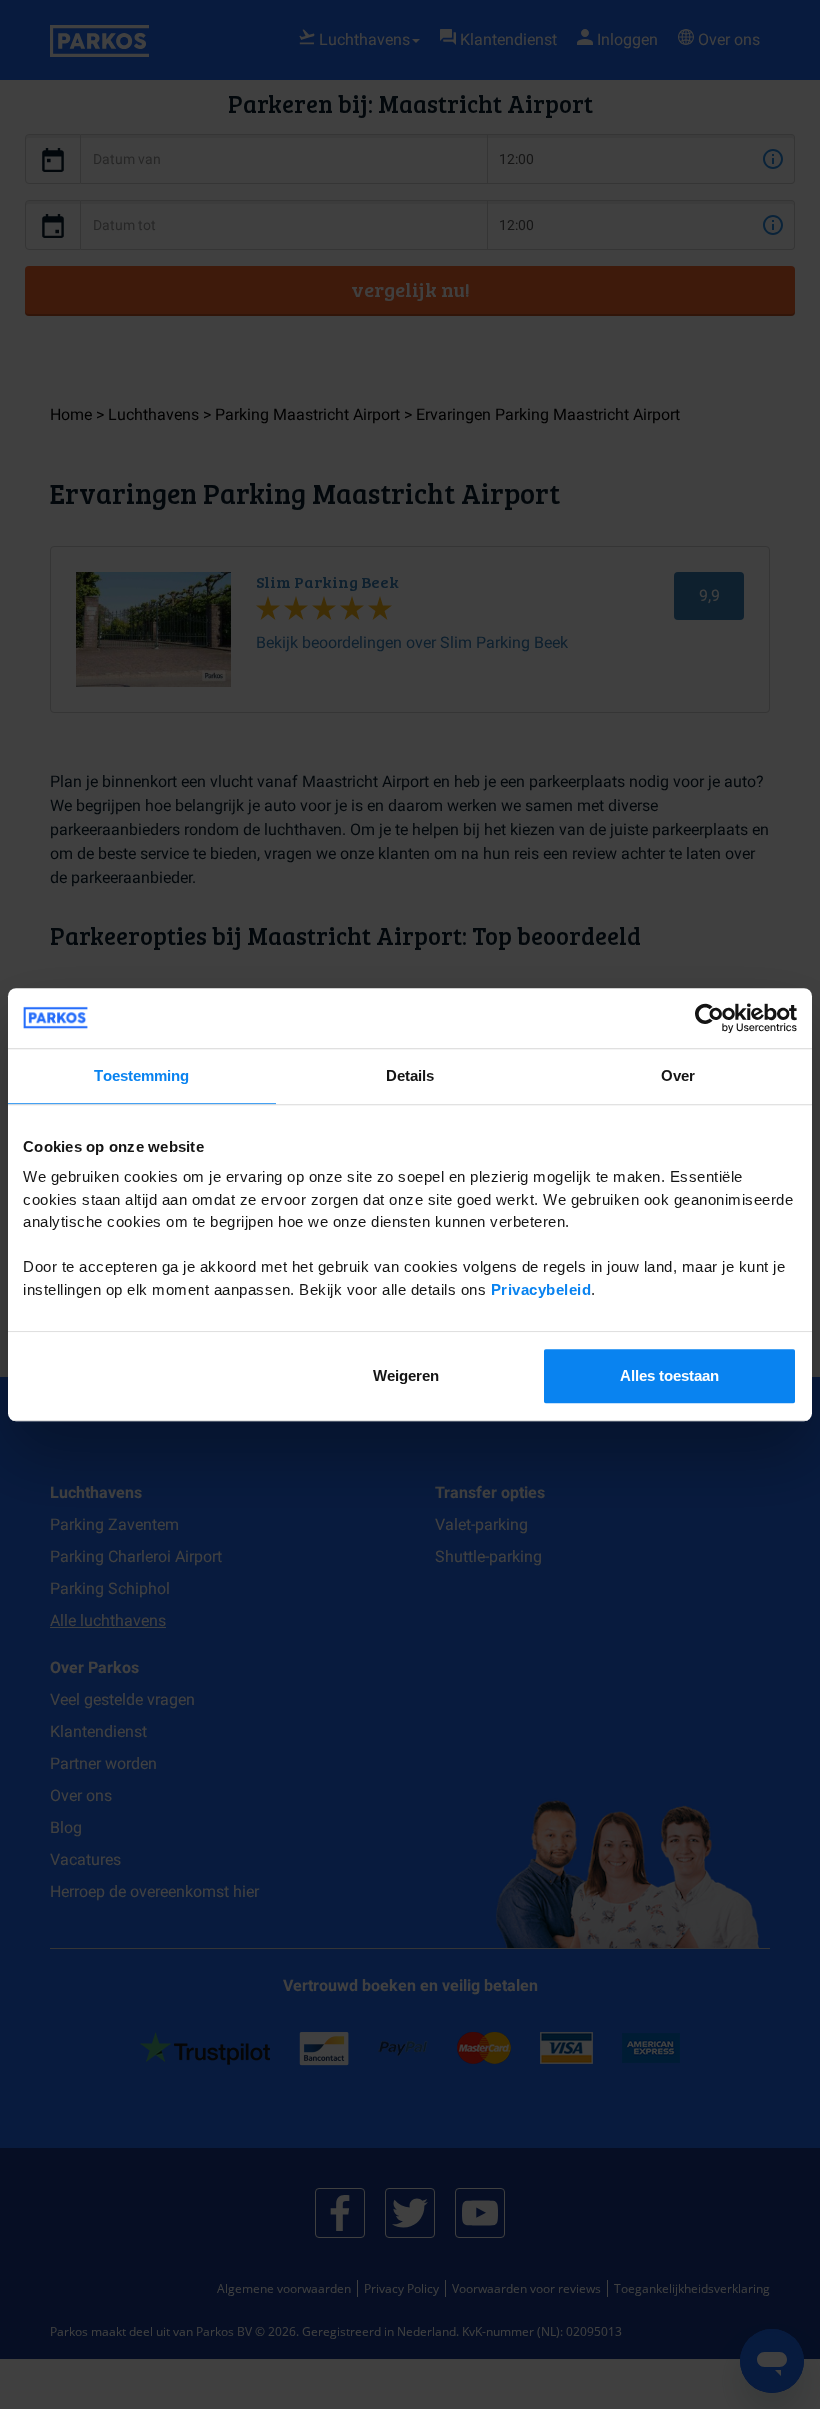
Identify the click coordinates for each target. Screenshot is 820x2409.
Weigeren (406, 1375)
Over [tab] (678, 1075)
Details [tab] (410, 1075)
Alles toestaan (669, 1375)
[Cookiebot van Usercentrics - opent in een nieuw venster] (709, 1018)
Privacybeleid (541, 1289)
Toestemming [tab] (141, 1075)
